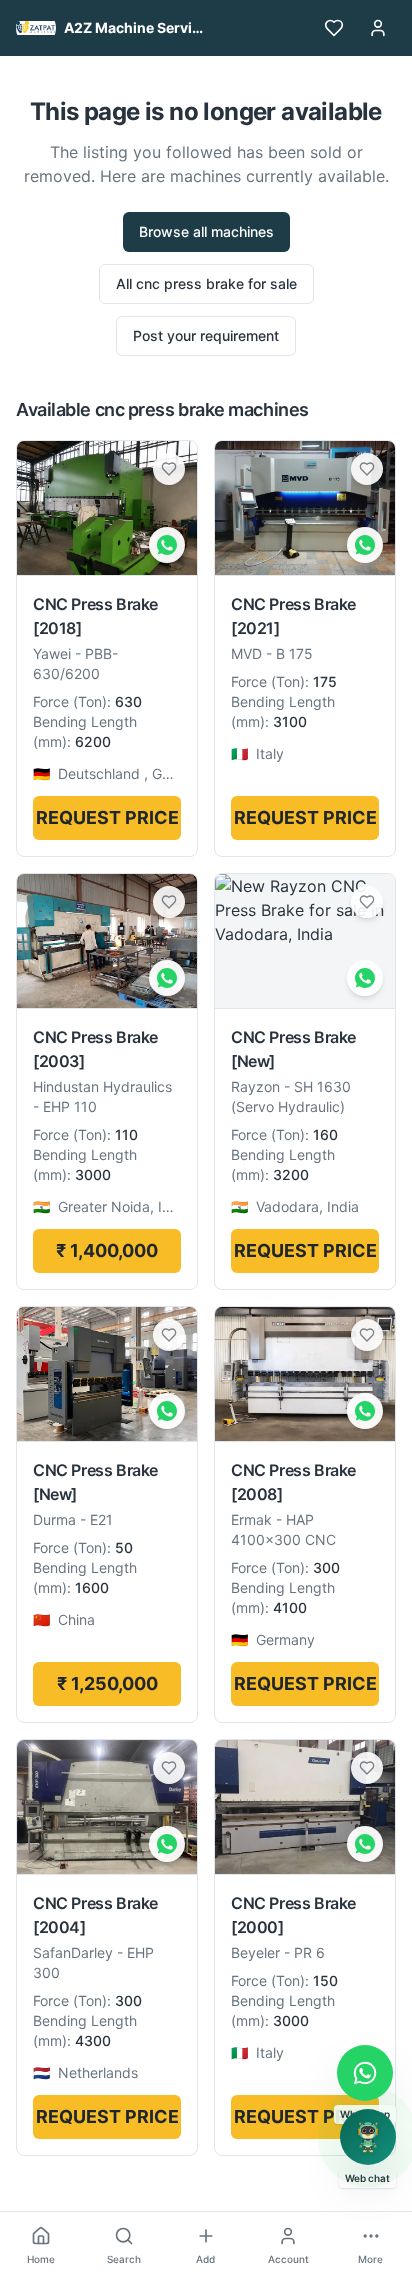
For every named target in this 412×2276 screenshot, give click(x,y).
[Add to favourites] (169, 469)
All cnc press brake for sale (206, 283)
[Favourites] (334, 28)
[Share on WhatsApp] (167, 545)
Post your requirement (206, 335)
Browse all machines (206, 231)
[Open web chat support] (368, 2137)
